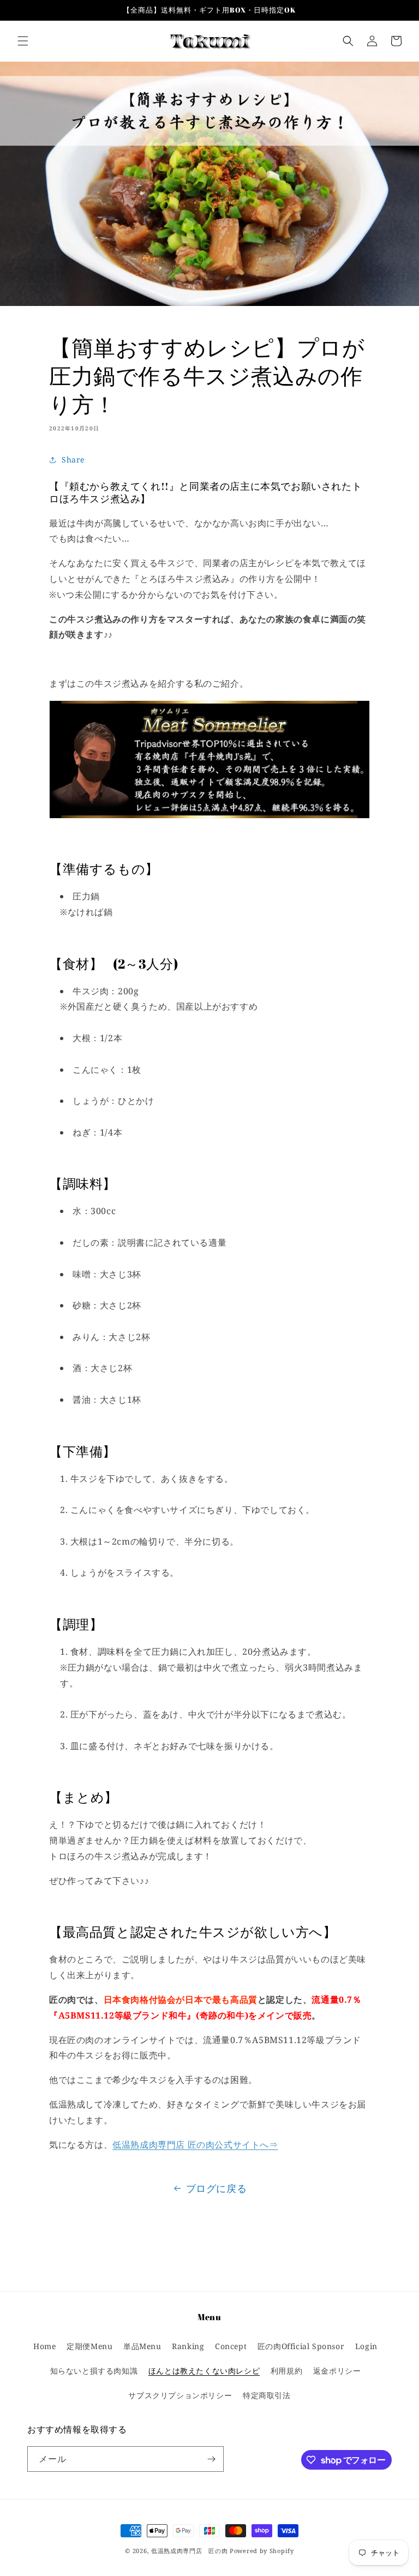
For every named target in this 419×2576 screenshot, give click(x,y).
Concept (231, 2346)
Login (366, 2346)
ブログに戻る (217, 2188)
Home (44, 2346)
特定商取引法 (267, 2395)
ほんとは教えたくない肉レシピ (204, 2371)
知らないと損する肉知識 (94, 2371)
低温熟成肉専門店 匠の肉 (189, 2551)
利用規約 (286, 2371)
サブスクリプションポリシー (180, 2395)
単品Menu (142, 2346)
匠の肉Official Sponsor (301, 2346)
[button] (23, 41)
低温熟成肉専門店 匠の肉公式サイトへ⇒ (195, 2145)
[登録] (211, 2459)
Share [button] (73, 460)
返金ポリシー (337, 2371)
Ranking (188, 2346)
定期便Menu (89, 2346)
